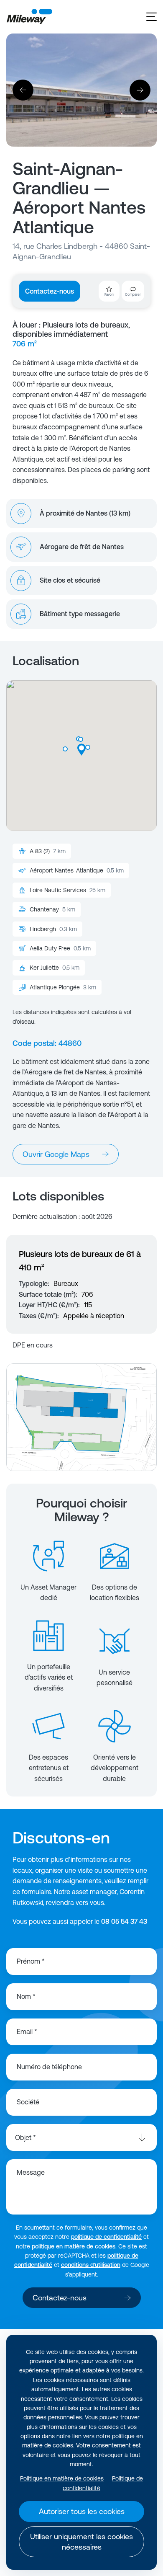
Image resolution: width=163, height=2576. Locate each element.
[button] (65, 749)
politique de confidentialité (106, 2237)
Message (31, 2172)
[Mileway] (29, 17)
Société (28, 2102)
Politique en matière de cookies (62, 2478)
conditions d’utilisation (91, 2265)
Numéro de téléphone (49, 2067)
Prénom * (31, 1961)
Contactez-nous (50, 291)
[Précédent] (23, 90)
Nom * (26, 1996)
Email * (27, 2031)
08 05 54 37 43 (124, 1921)
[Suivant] (140, 90)
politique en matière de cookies (74, 2246)
